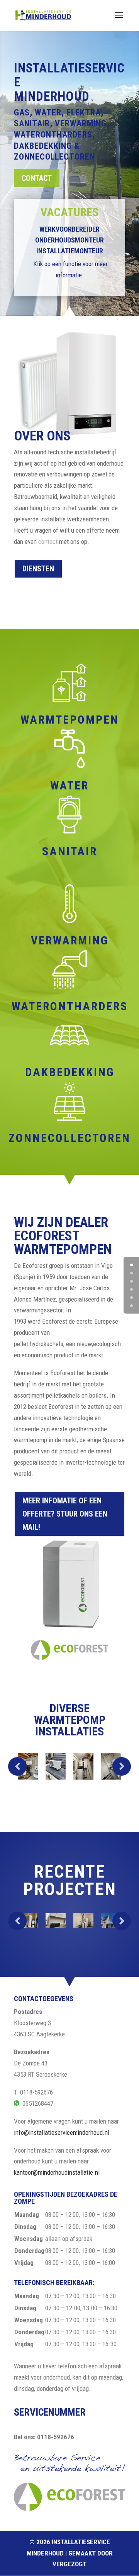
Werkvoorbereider (69, 229)
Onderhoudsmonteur (69, 240)
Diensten (38, 569)
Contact (37, 178)
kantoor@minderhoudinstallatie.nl (57, 2172)
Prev (17, 1766)
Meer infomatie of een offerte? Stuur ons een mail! (65, 1514)
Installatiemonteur (70, 251)
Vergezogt (69, 2564)
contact (48, 542)
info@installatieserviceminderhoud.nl (62, 2132)
